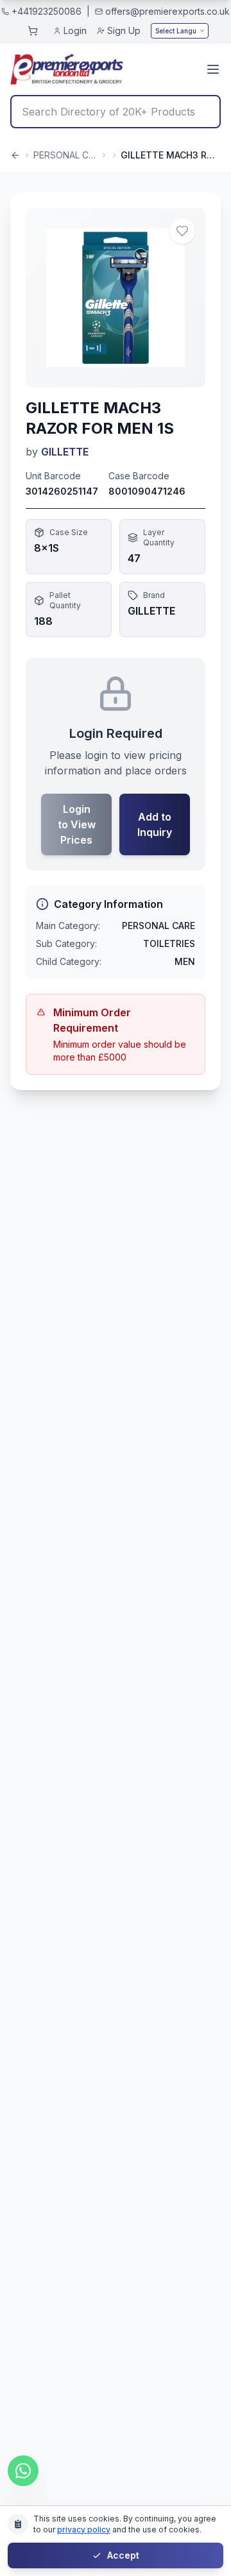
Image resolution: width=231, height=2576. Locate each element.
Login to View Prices (77, 824)
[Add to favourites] (182, 231)
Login (75, 30)
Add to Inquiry (155, 824)
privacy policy (84, 2529)
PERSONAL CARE (65, 155)
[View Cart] (33, 31)
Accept (123, 2555)
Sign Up (124, 30)
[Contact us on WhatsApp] (23, 2471)
